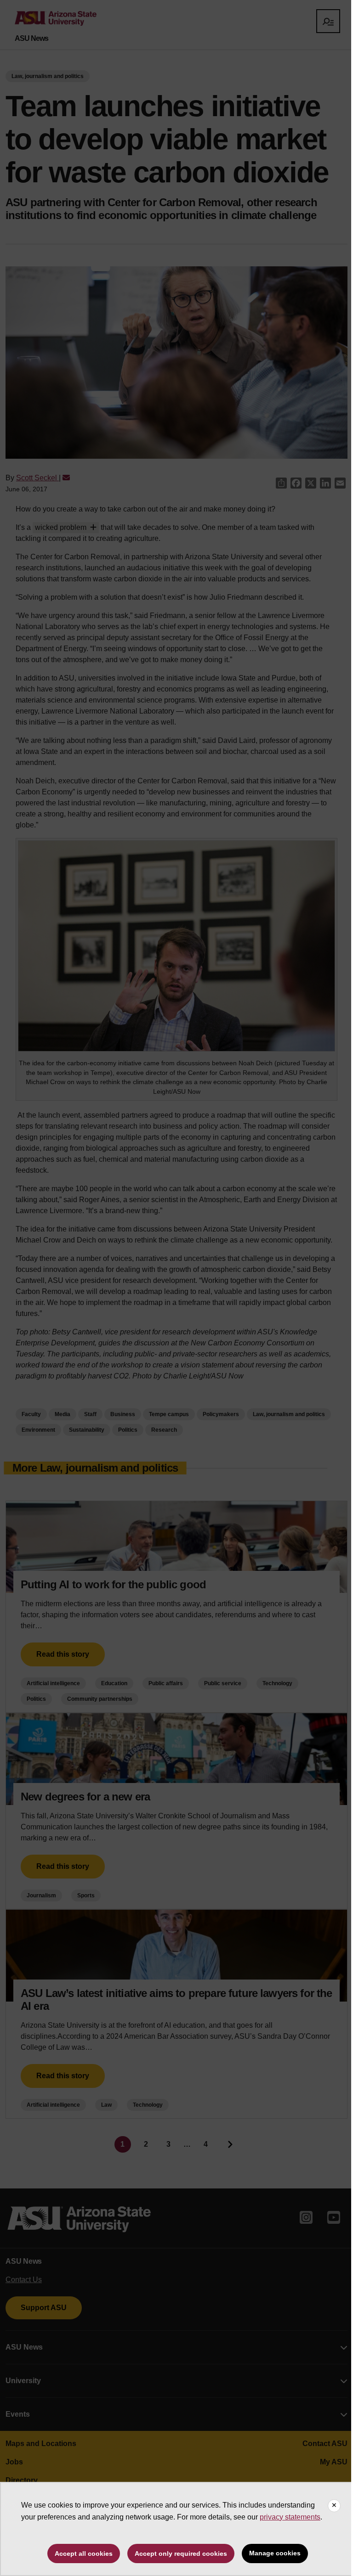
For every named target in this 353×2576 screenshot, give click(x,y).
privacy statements (290, 2517)
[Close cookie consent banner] (334, 2506)
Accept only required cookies (181, 2554)
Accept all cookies (84, 2554)
